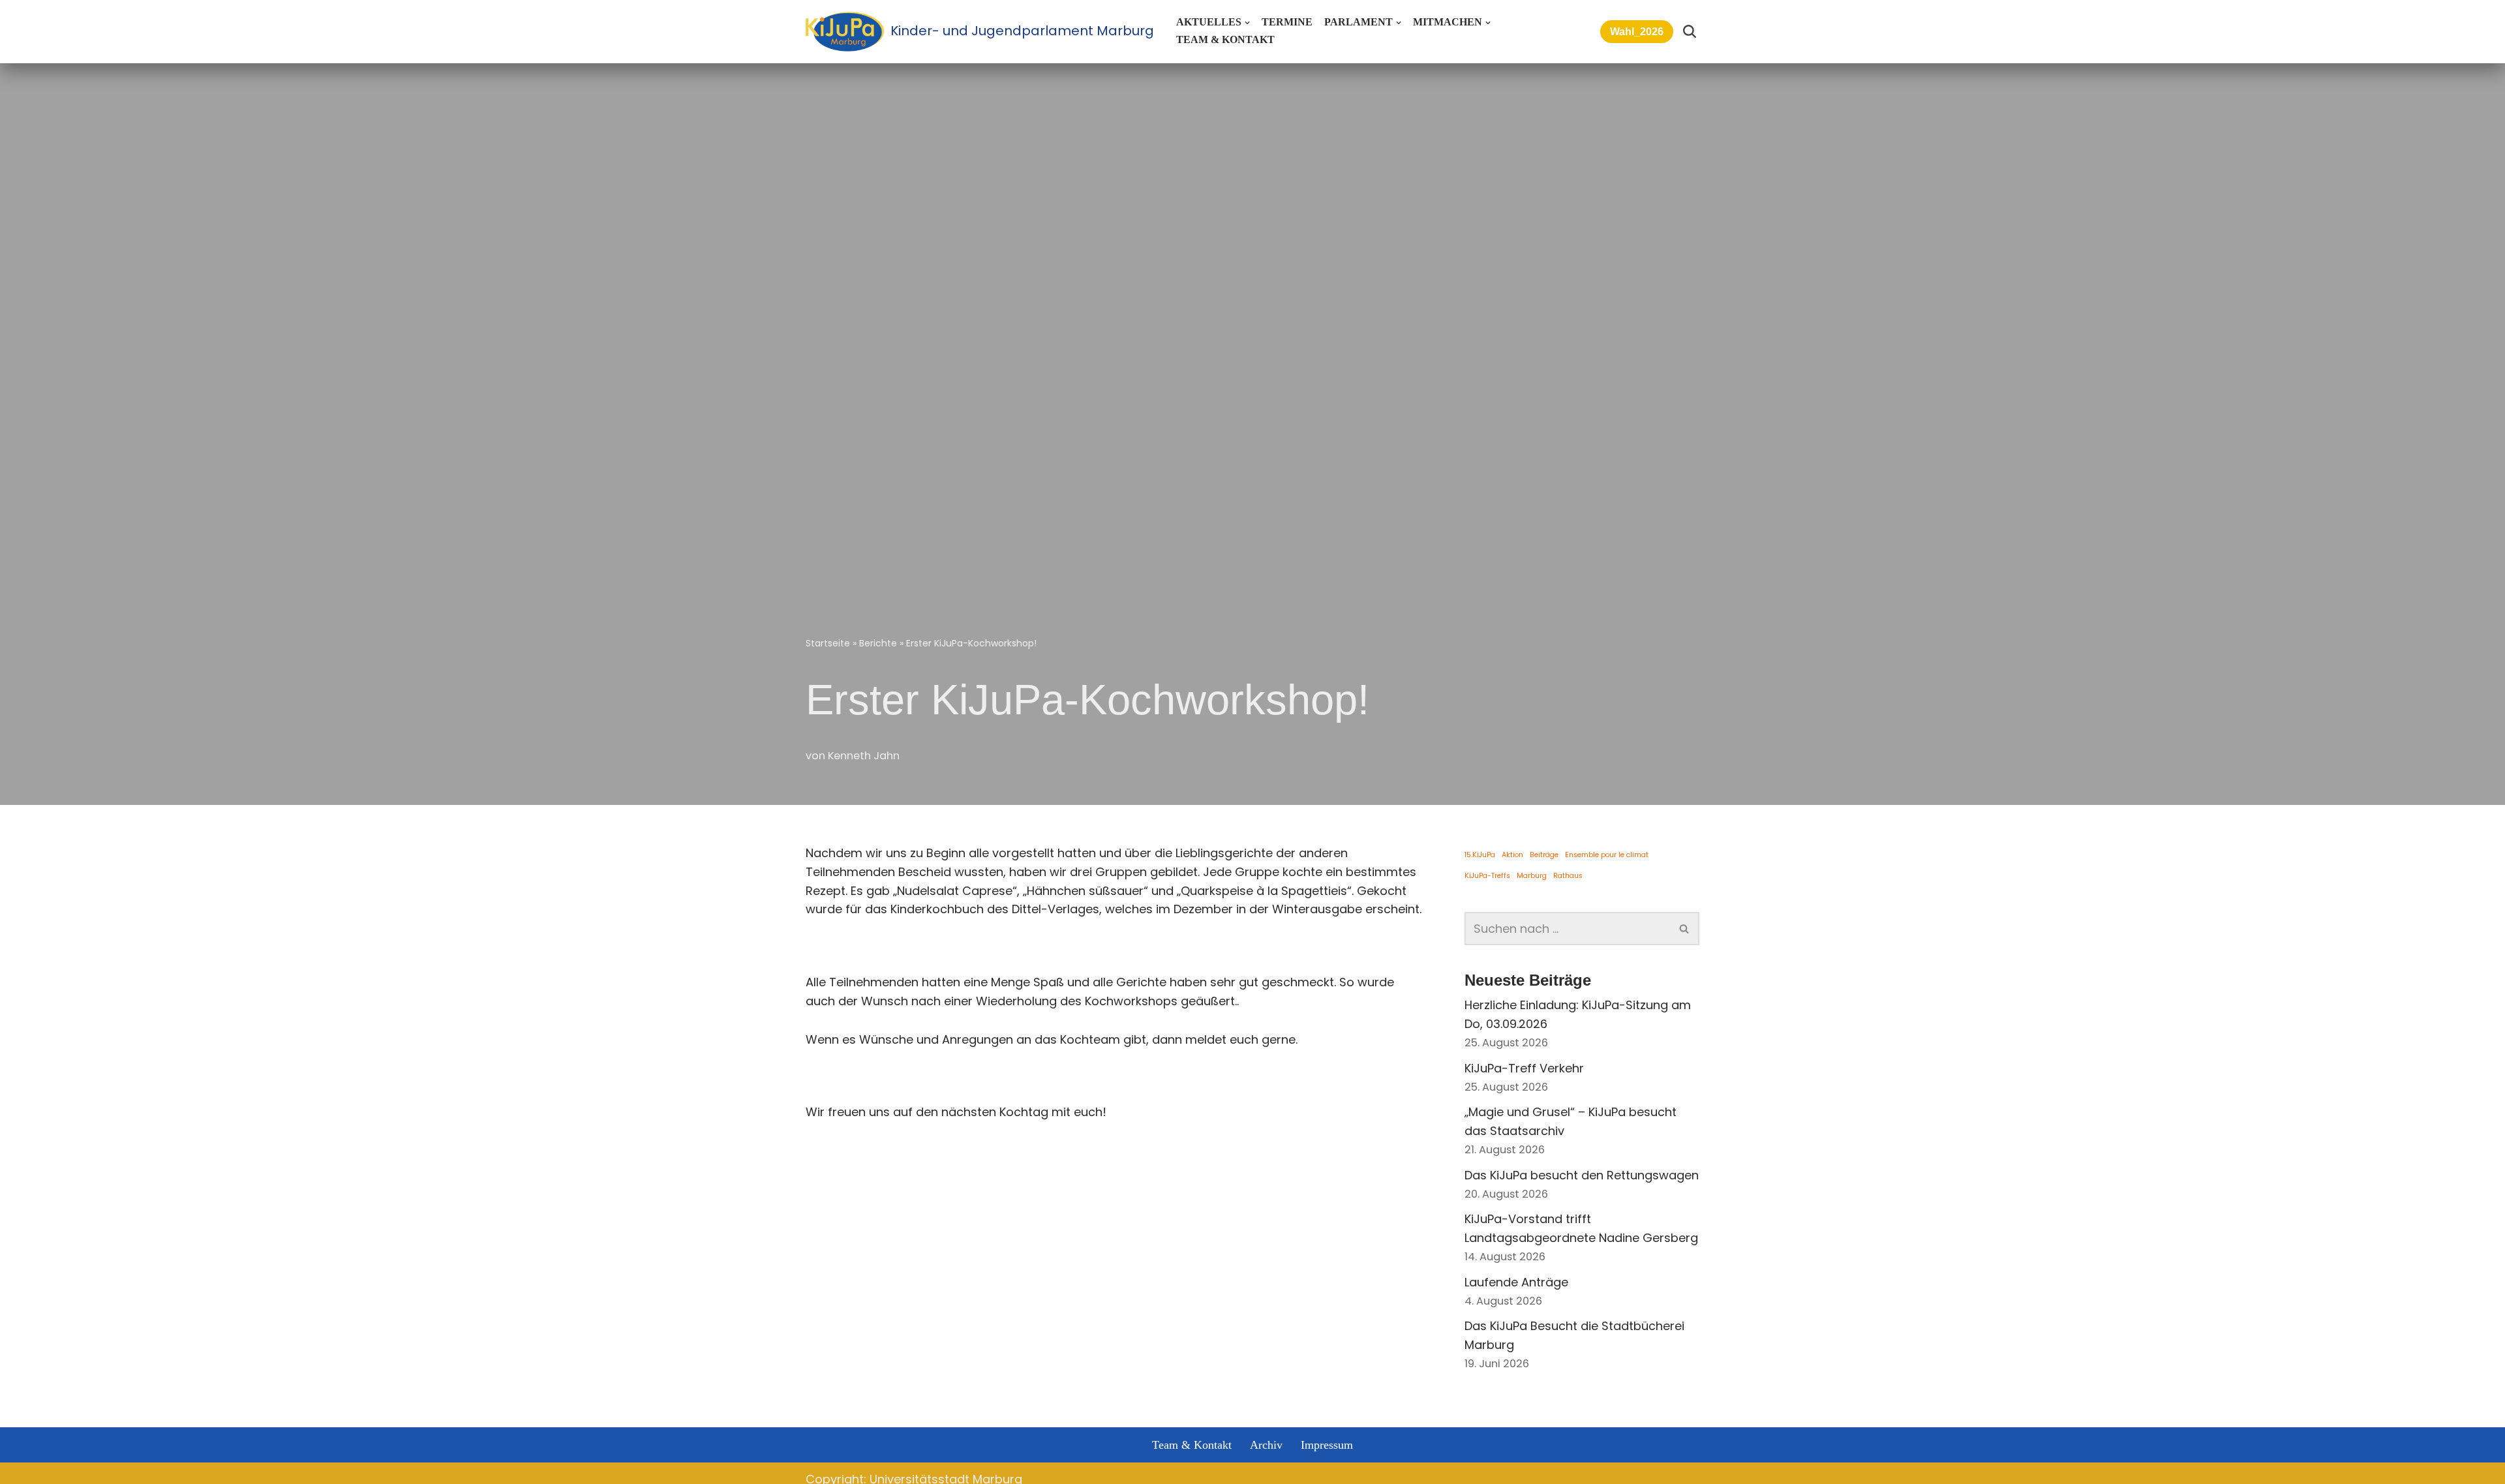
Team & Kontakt (1225, 40)
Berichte (878, 643)
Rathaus (1568, 876)
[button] (1247, 23)
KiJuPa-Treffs (1487, 876)
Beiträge (1544, 855)
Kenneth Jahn (864, 756)
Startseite (828, 643)
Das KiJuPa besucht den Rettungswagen (1582, 1175)
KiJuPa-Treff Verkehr (1524, 1068)
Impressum (1327, 1445)
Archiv (1266, 1445)
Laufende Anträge (1516, 1282)
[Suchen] (1690, 31)
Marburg (1532, 876)
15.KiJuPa (1480, 855)
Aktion (1512, 855)
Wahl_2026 (1637, 32)
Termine (1287, 22)
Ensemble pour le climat (1607, 855)
